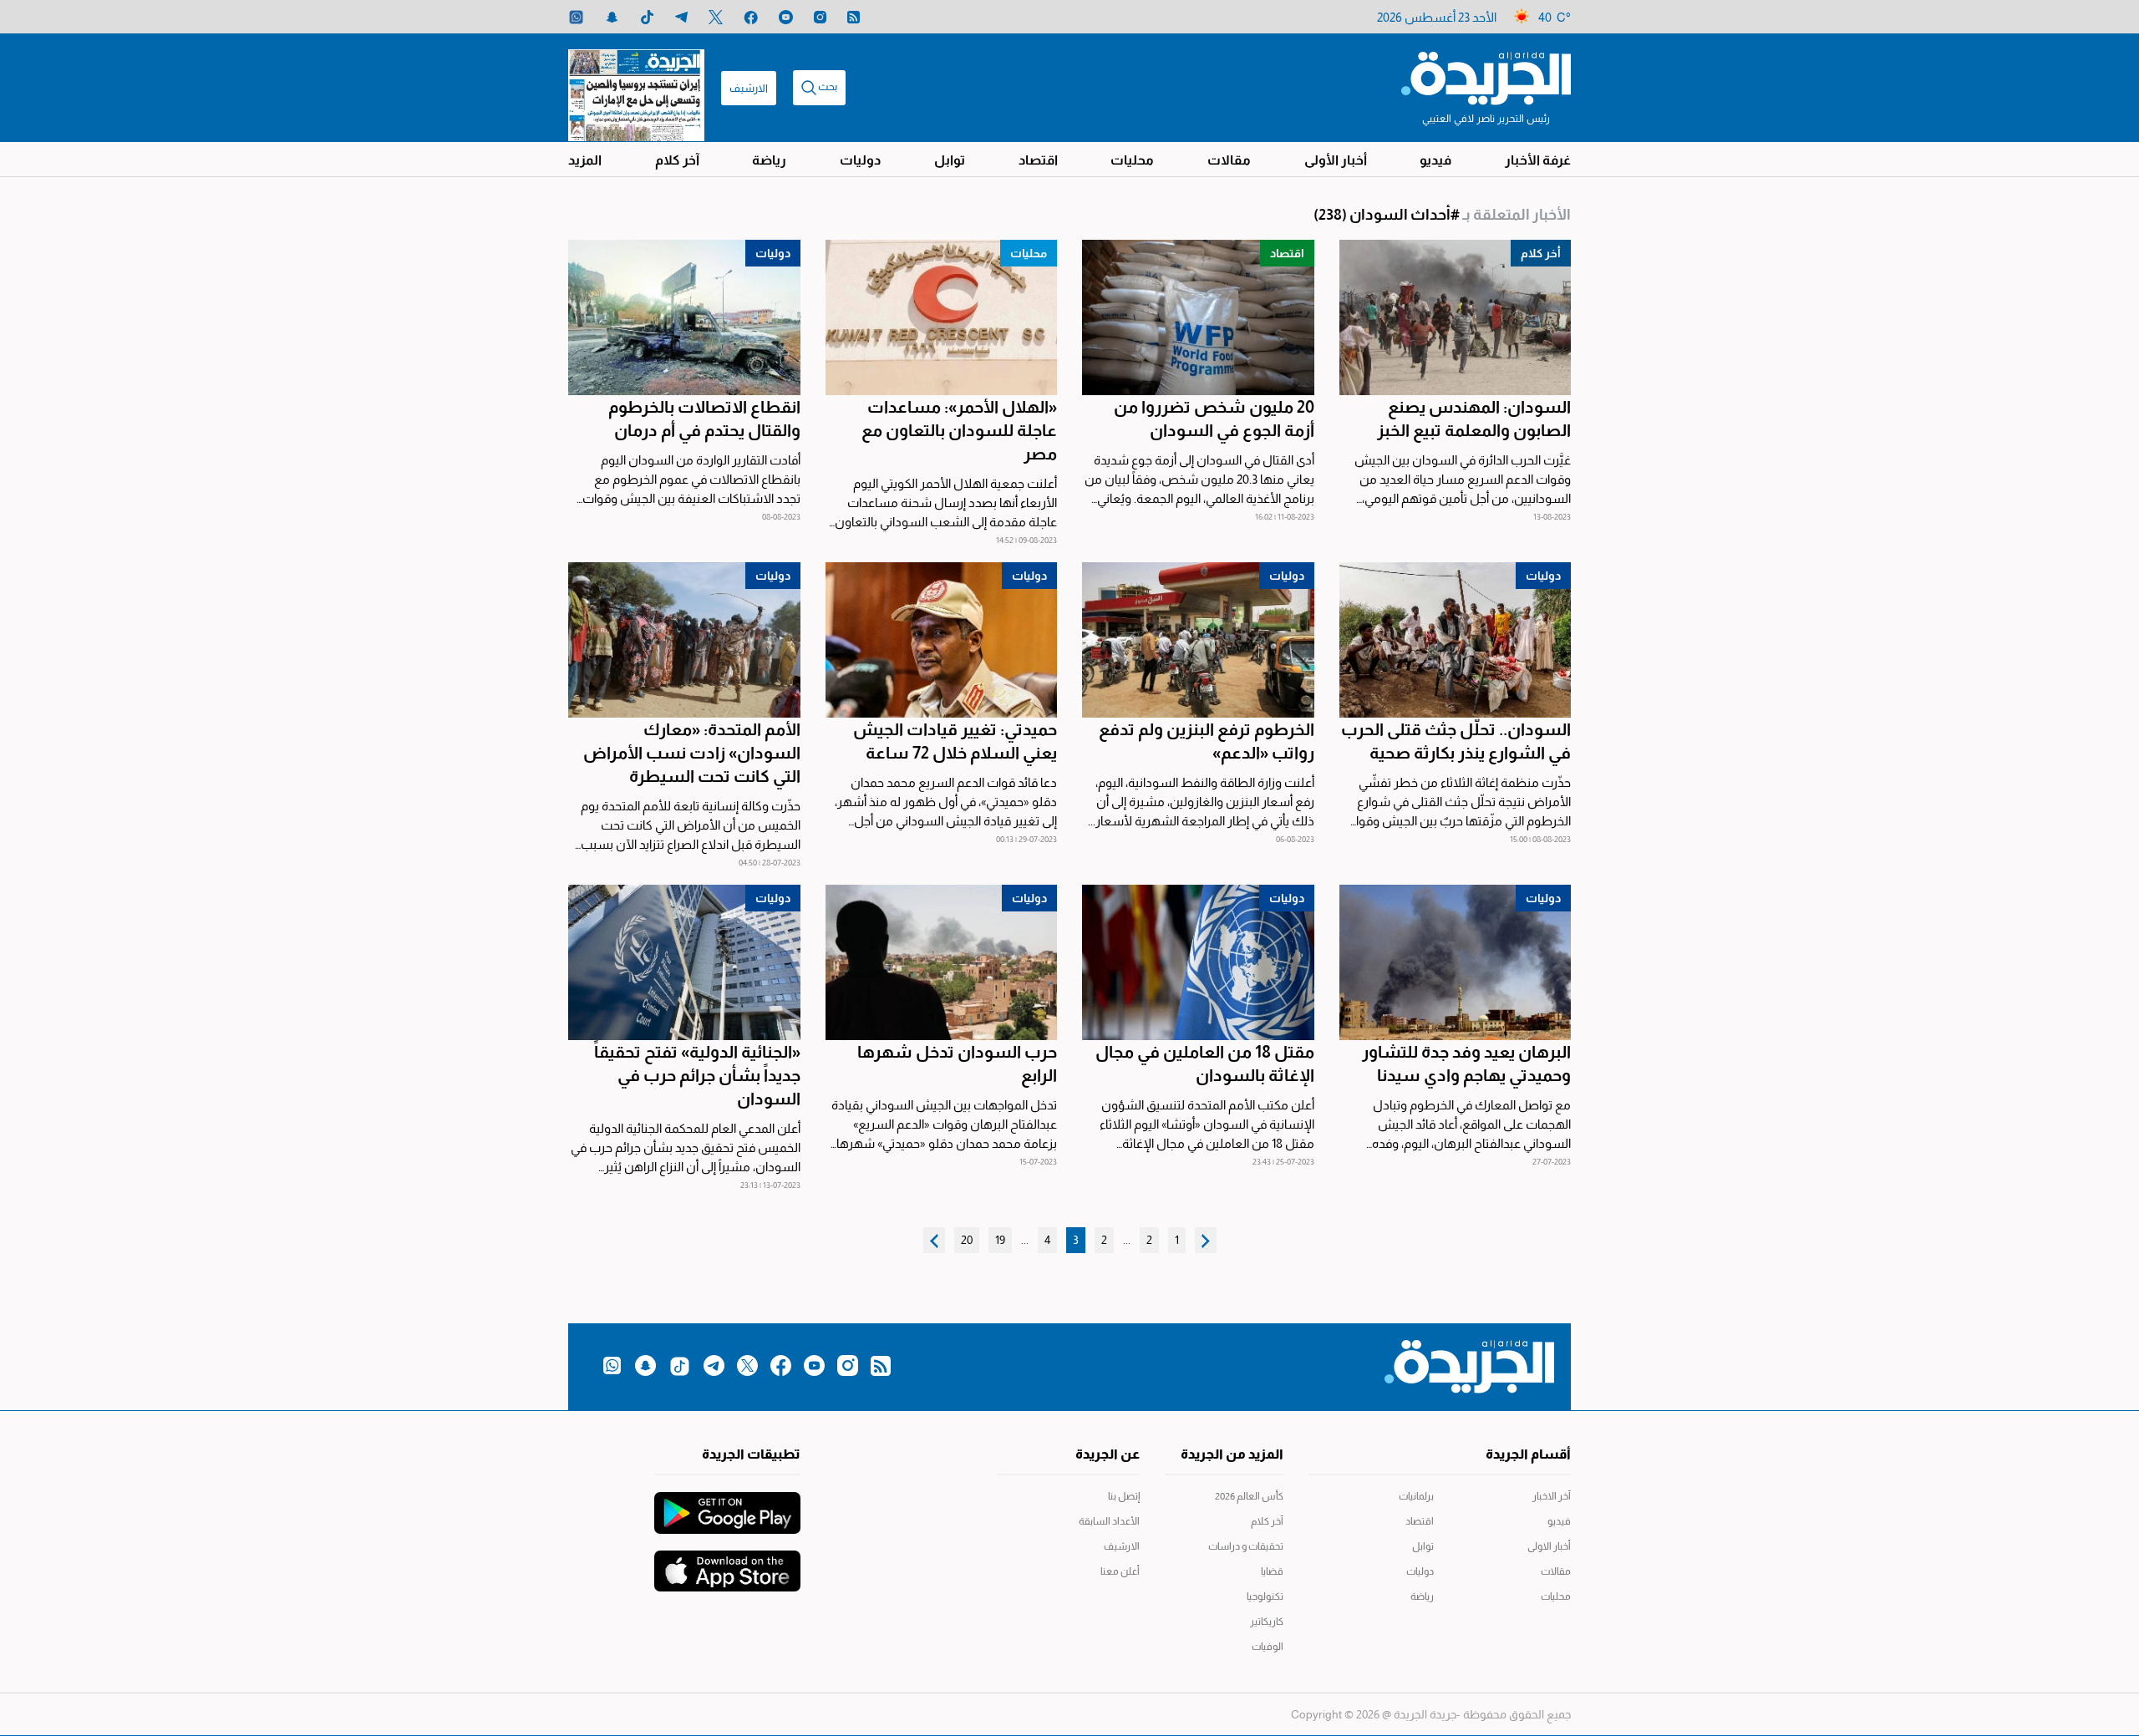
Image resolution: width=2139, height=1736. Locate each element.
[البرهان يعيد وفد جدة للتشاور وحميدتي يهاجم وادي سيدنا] (1456, 962)
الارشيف (749, 88)
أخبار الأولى (1336, 160)
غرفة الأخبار (1538, 160)
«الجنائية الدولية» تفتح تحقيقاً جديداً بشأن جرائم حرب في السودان (697, 1075)
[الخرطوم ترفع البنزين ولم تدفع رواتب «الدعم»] (1198, 640)
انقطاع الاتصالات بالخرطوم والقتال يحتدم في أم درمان (704, 419)
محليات (1132, 160)
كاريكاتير (1267, 1622)
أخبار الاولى (1549, 1546)
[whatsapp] (576, 17)
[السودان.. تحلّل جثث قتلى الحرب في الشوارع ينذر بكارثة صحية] (1456, 640)
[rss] (854, 17)
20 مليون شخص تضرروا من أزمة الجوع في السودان (1214, 419)
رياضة (769, 160)
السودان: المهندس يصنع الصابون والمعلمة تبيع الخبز (1474, 419)
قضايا (1272, 1571)
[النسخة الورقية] (636, 88)
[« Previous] (1206, 1240)
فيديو (1435, 160)
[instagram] (820, 17)
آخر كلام (677, 160)
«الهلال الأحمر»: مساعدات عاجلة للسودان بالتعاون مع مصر (959, 430)
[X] (716, 17)
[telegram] (681, 17)
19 (1000, 1240)
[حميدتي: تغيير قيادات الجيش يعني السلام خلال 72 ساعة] (942, 640)
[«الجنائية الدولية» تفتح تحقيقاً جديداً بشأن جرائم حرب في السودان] (684, 962)
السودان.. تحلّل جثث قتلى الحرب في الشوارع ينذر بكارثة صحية (1456, 741)
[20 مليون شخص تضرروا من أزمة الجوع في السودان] (1198, 317)
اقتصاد (1038, 160)
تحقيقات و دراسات (1246, 1546)
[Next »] (934, 1240)
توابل (950, 160)
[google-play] (727, 1505)
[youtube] (786, 17)
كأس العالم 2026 (1249, 1496)
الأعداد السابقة (1109, 1521)
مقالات (1229, 160)
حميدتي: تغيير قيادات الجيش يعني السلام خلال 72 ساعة (955, 741)
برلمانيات (1416, 1496)
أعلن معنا (1120, 1571)
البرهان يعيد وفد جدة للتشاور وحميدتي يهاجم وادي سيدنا (1466, 1063)
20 (967, 1240)
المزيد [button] (585, 160)
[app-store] (727, 1563)
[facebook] (751, 17)
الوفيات (1268, 1647)
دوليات (860, 160)
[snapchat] (612, 17)
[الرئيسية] (1486, 77)
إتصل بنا (1124, 1496)
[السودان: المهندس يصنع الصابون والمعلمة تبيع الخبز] (1456, 317)
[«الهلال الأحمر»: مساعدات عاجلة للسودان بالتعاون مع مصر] (942, 317)
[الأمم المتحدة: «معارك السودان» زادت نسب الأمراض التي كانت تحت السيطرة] (684, 640)
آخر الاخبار (1552, 1496)
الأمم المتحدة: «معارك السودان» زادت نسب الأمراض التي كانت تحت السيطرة (692, 753)
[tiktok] (647, 17)
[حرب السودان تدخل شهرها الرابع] (942, 962)
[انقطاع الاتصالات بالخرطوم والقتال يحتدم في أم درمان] (684, 317)
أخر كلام (1541, 253)
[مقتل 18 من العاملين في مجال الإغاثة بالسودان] (1198, 962)
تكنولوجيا (1265, 1596)
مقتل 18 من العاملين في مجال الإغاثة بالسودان (1205, 1063)
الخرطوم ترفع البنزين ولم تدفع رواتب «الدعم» (1207, 741)
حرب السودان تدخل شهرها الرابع (957, 1063)
